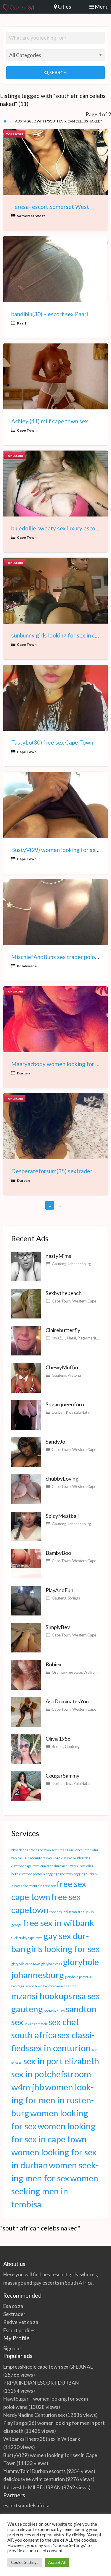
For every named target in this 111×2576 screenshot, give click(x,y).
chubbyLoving (62, 1479)
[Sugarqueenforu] (26, 1414)
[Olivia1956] (26, 1748)
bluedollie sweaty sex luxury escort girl (60, 528)
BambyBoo (58, 1553)
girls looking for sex (63, 1949)
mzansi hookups (42, 1996)
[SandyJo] (26, 1451)
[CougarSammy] (26, 1786)
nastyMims (58, 1256)
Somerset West (31, 216)
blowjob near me (23, 1850)
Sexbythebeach (64, 1293)
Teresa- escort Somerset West (50, 207)
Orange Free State (67, 1672)
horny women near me (60, 1986)
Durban (23, 1073)
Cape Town (27, 430)
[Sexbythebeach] (26, 1303)
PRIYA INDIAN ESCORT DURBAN (41, 2383)
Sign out (12, 2348)
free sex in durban (63, 1912)
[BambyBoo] (26, 1563)
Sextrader (14, 2314)
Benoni (58, 1747)
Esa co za (13, 2306)
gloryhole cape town (26, 1964)
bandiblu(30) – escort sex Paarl (50, 314)
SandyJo (55, 1442)
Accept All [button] (57, 2562)
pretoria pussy (54, 2011)
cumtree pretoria (32, 1874)
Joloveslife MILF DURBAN (32, 2487)
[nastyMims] (26, 1266)
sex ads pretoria (36, 2024)
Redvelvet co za (21, 2322)
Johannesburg (79, 1264)
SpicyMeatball (62, 1516)
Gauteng (59, 1264)
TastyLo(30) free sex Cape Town (52, 742)
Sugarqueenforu (65, 1404)
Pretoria (74, 1375)
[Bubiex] (26, 1674)
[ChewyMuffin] (26, 1377)
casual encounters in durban (39, 1858)
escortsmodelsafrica (26, 2505)
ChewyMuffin (62, 1367)
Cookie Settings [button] (25, 2562)
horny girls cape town (27, 1986)
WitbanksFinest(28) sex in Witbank (42, 2439)
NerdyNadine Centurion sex (34, 2415)
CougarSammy (62, 1776)
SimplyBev (58, 1627)
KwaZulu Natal (64, 1338)
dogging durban (85, 1874)
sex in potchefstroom (51, 2074)
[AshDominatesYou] (26, 1711)
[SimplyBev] (26, 1637)
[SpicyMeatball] (26, 1526)
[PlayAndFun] (26, 1600)
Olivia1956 (58, 1739)
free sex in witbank (58, 1923)
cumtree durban (53, 1866)
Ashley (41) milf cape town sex (50, 421)
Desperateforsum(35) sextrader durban (61, 1171)
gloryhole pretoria (78, 1977)
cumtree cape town (25, 1866)
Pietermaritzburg (92, 1338)
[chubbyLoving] (26, 1489)
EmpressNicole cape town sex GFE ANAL (48, 2367)
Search (58, 72)
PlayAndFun (59, 1590)
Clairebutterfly (63, 1330)
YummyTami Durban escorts (34, 2471)
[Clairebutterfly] (26, 1340)
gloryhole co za (52, 1964)
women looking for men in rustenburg (53, 2100)
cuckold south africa (76, 1858)
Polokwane (27, 966)
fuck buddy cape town (27, 1938)
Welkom (91, 1672)
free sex (49, 1886)
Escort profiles (19, 2330)
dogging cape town (59, 1874)
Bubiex (54, 1664)
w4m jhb (28, 2087)
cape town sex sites (50, 1850)
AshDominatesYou (67, 1701)
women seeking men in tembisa (55, 2191)
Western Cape (84, 1301)
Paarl (21, 323)
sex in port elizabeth (61, 2061)
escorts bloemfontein (27, 1886)
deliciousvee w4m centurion (34, 2479)
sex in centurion (60, 2048)
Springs (74, 1598)
